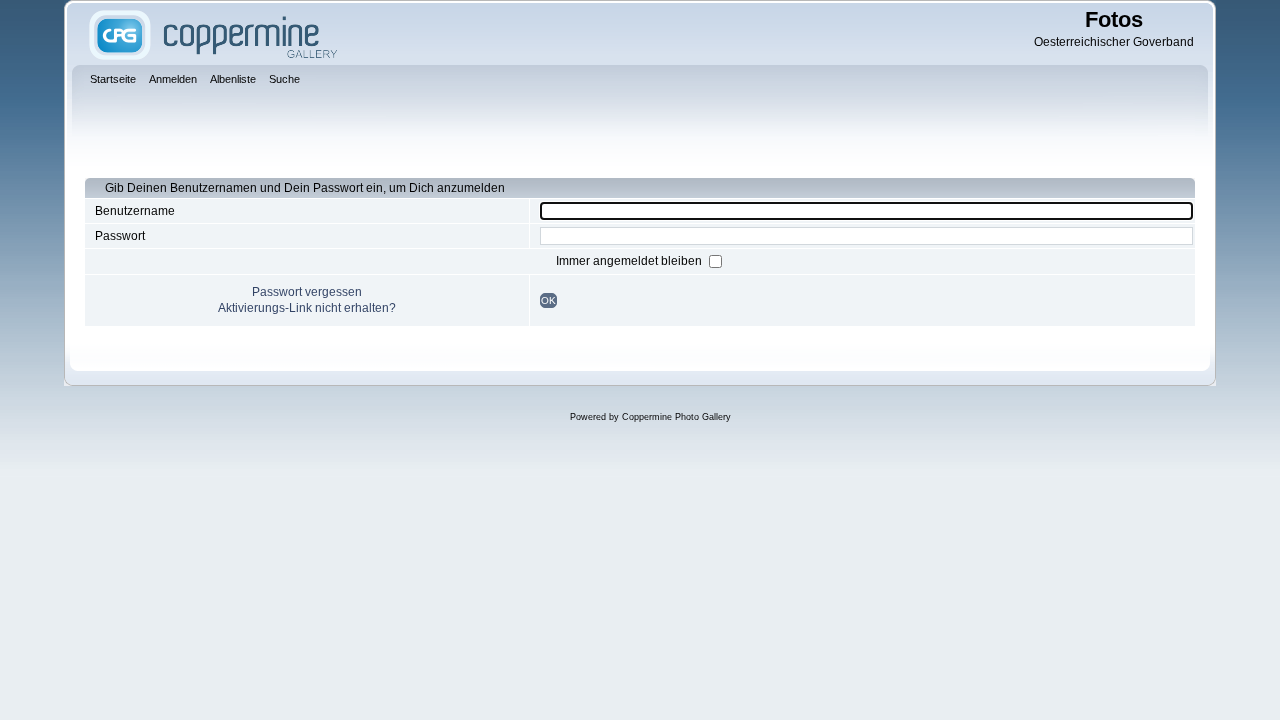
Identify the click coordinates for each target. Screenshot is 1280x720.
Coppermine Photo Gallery (676, 417)
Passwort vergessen (307, 292)
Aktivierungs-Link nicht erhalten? (307, 308)
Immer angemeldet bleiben (630, 261)
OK (548, 300)
